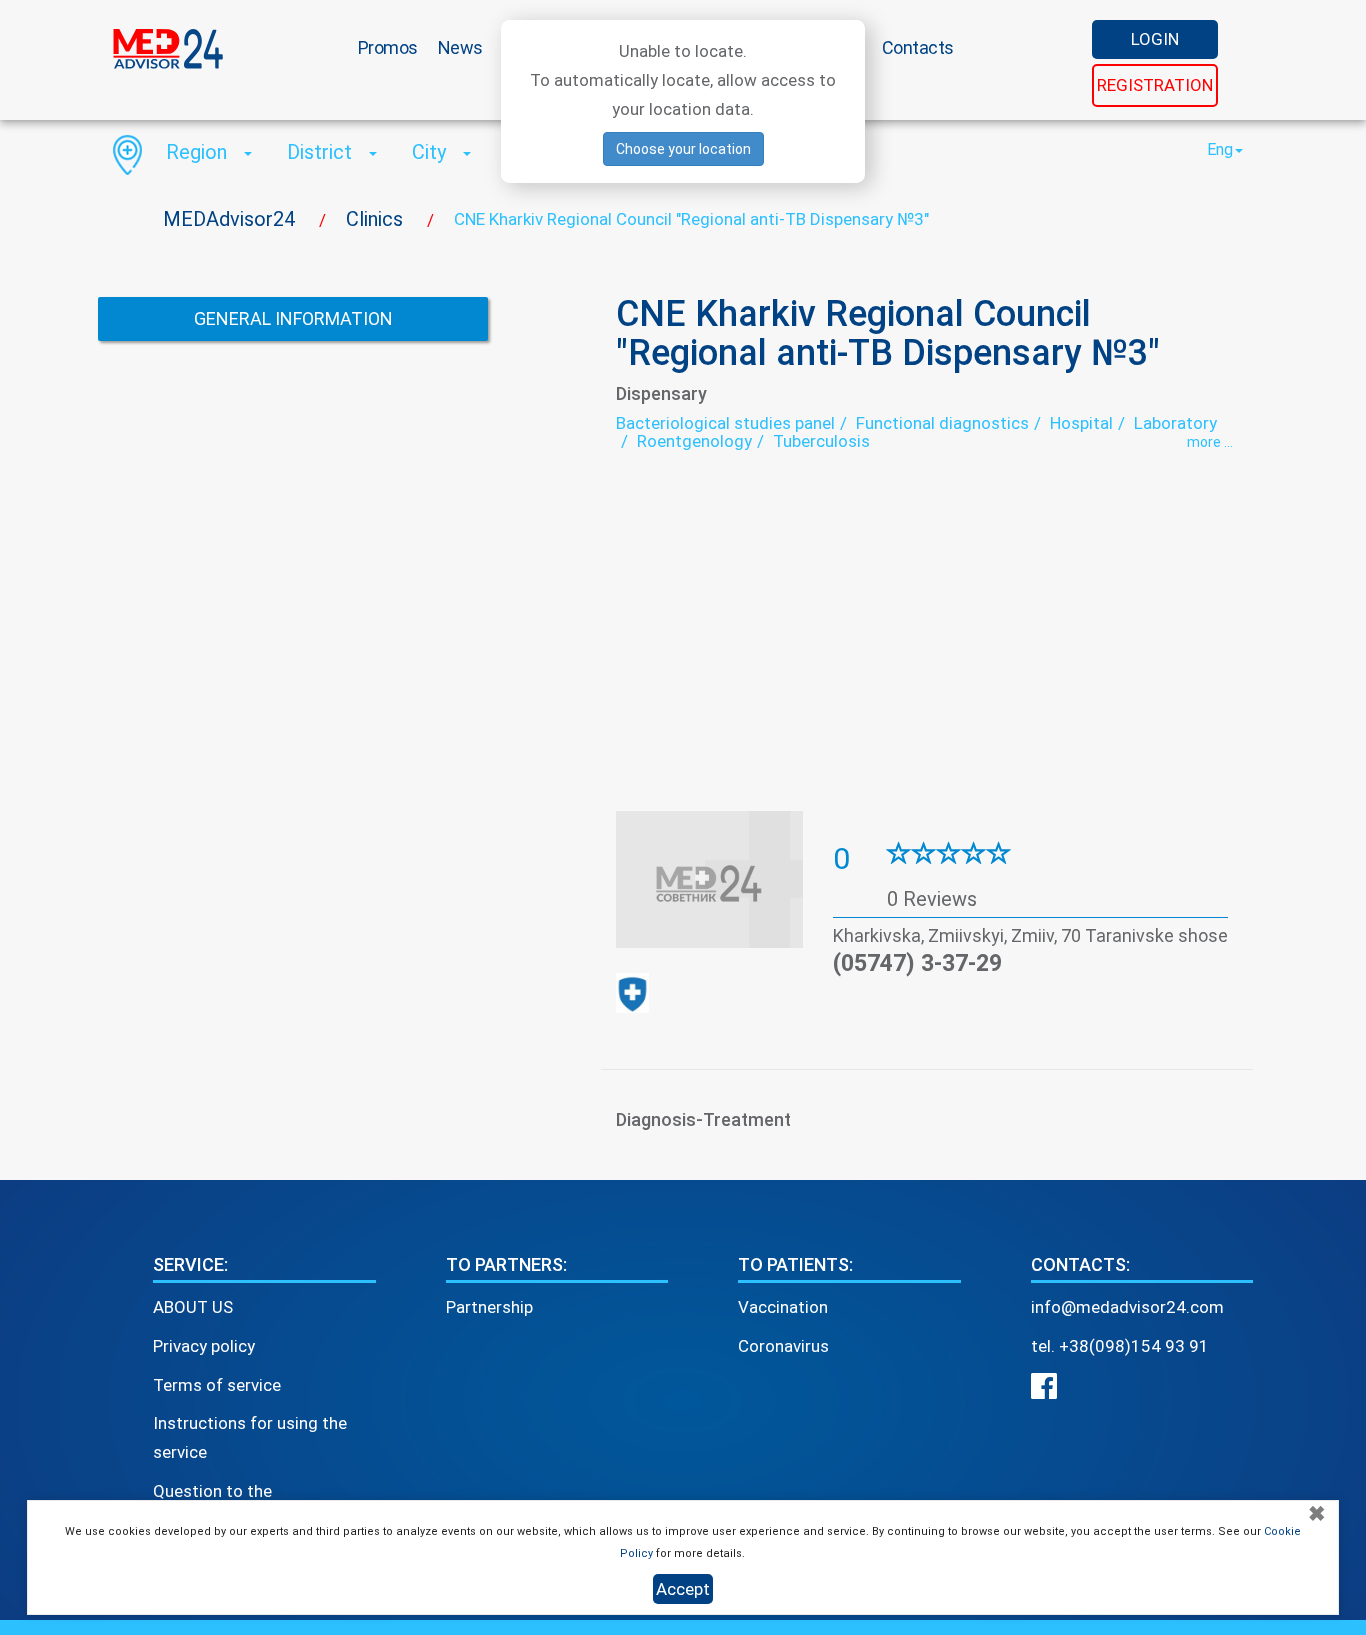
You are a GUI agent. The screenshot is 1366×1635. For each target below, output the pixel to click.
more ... (1210, 442)
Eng (1220, 149)
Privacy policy (204, 1346)
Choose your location (683, 149)
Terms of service (217, 1385)
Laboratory (1175, 423)
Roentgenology (694, 441)
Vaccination (783, 1307)
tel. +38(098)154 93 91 (1120, 1346)
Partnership (489, 1307)
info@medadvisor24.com (1127, 1307)
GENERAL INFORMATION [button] (293, 318)
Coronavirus (783, 1346)
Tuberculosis (821, 441)
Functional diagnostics (942, 423)
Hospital (1081, 423)
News (460, 47)
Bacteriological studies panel (725, 423)
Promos (388, 47)
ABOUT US (193, 1307)
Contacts (918, 47)
